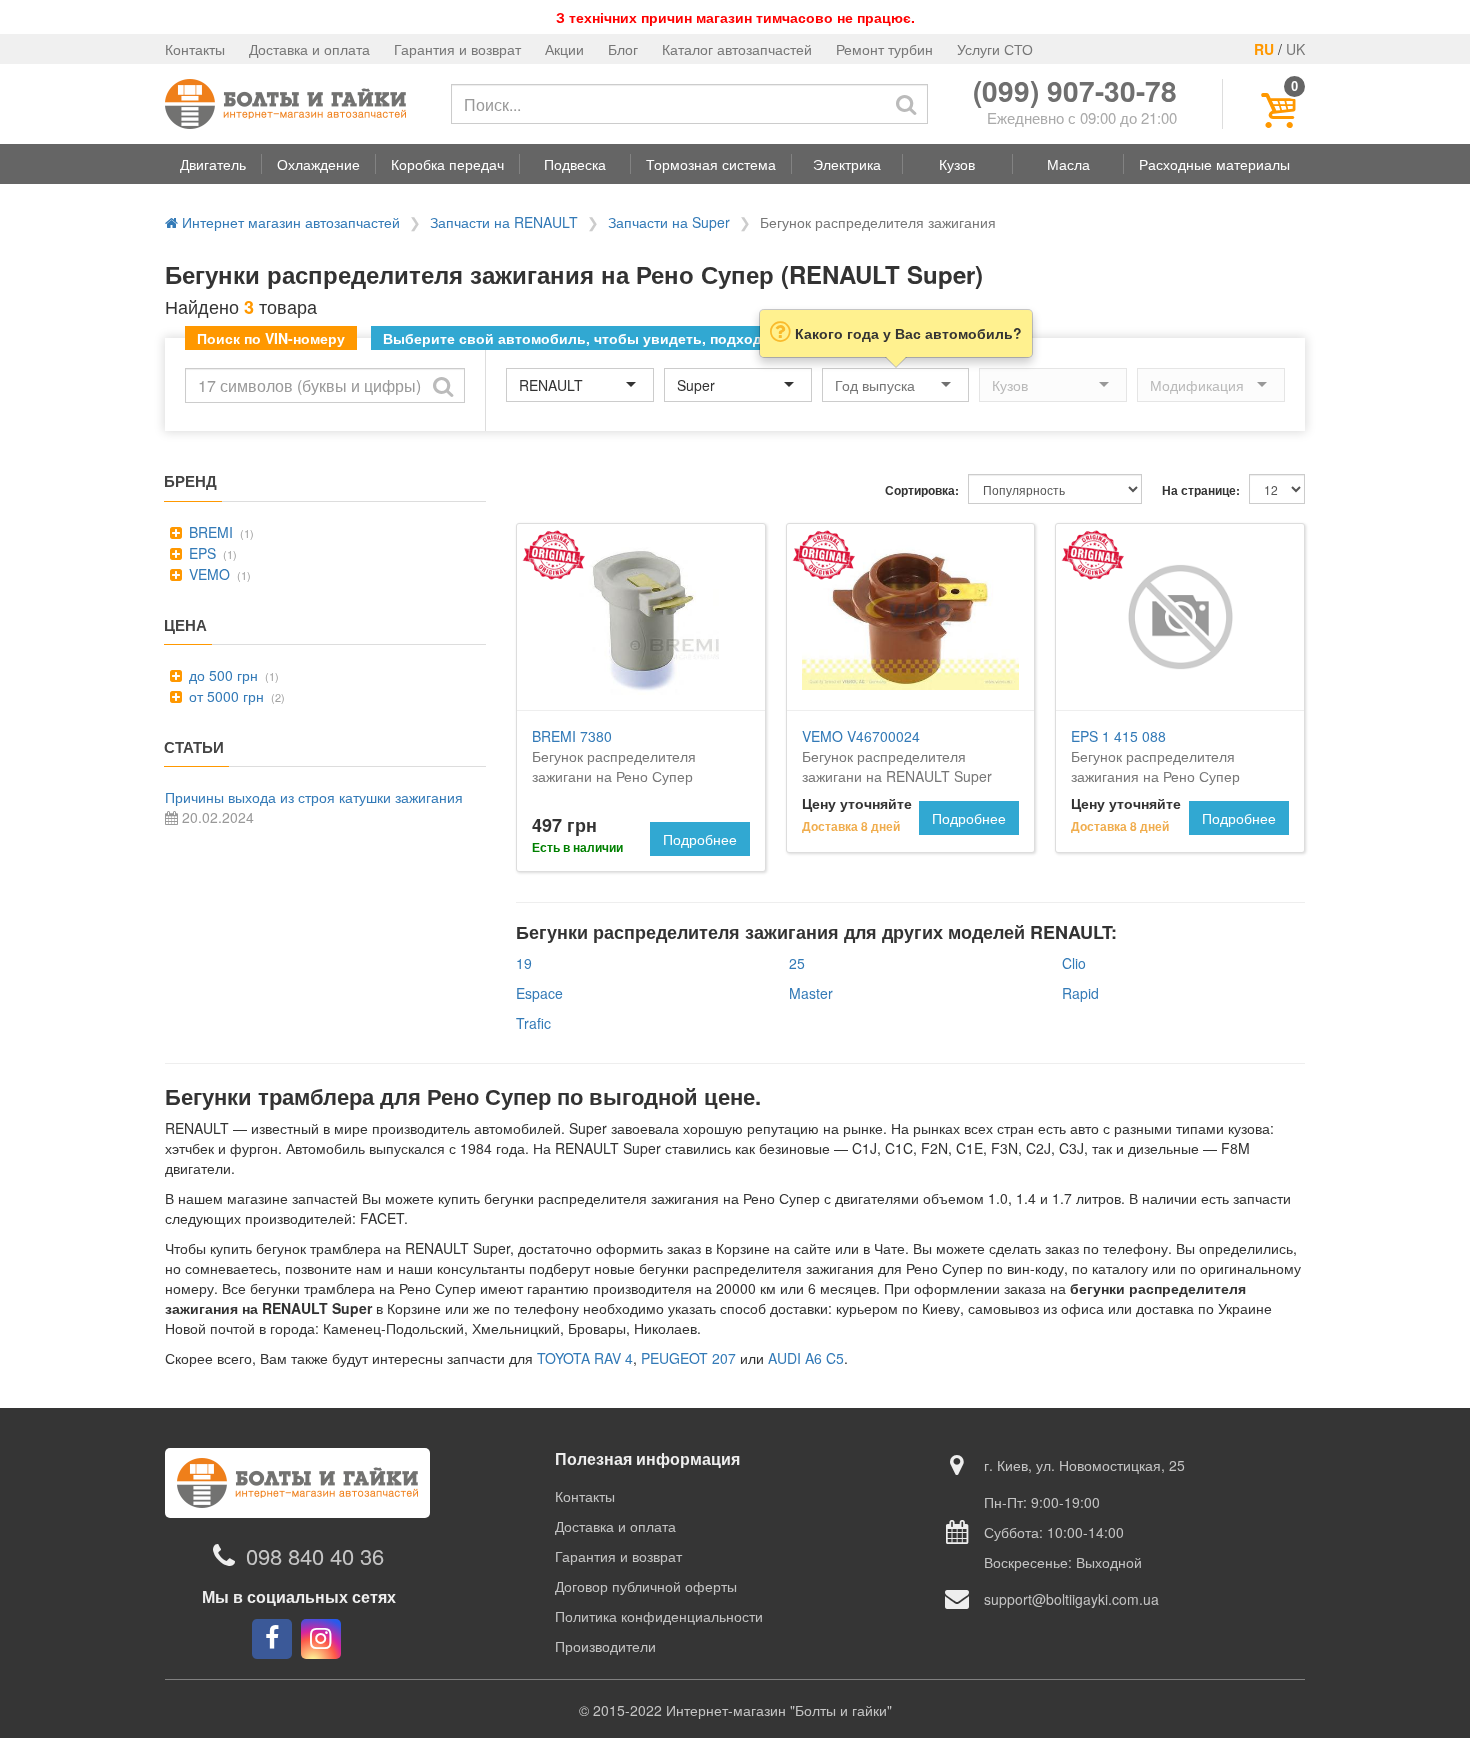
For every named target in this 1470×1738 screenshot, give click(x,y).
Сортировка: (922, 490)
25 (797, 963)
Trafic (533, 1023)
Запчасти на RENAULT (504, 222)
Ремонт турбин (884, 49)
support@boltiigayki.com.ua (1071, 1599)
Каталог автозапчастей (737, 49)
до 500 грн (221, 675)
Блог (623, 49)
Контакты (195, 49)
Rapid (1080, 993)
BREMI (209, 532)
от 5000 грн (224, 696)
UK (1295, 49)
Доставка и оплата (309, 49)
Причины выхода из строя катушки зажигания (314, 797)
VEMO (207, 574)
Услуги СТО (995, 49)
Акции (564, 49)
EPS (200, 553)
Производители (605, 1646)
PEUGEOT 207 (688, 1358)
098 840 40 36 (315, 1555)
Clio (1074, 963)
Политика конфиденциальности (659, 1616)
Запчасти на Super (669, 222)
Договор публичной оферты (646, 1586)
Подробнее (700, 839)
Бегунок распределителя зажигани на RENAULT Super (897, 756)
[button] (213, 164)
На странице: (1201, 490)
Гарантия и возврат (457, 49)
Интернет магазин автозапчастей (289, 222)
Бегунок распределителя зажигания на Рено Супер (1155, 756)
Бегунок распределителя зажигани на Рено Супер (614, 756)
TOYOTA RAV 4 (585, 1358)
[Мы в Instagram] (321, 1639)
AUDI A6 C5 (806, 1358)
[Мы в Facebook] (272, 1639)
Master (811, 993)
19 (524, 963)
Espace (539, 993)
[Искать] (906, 104)
